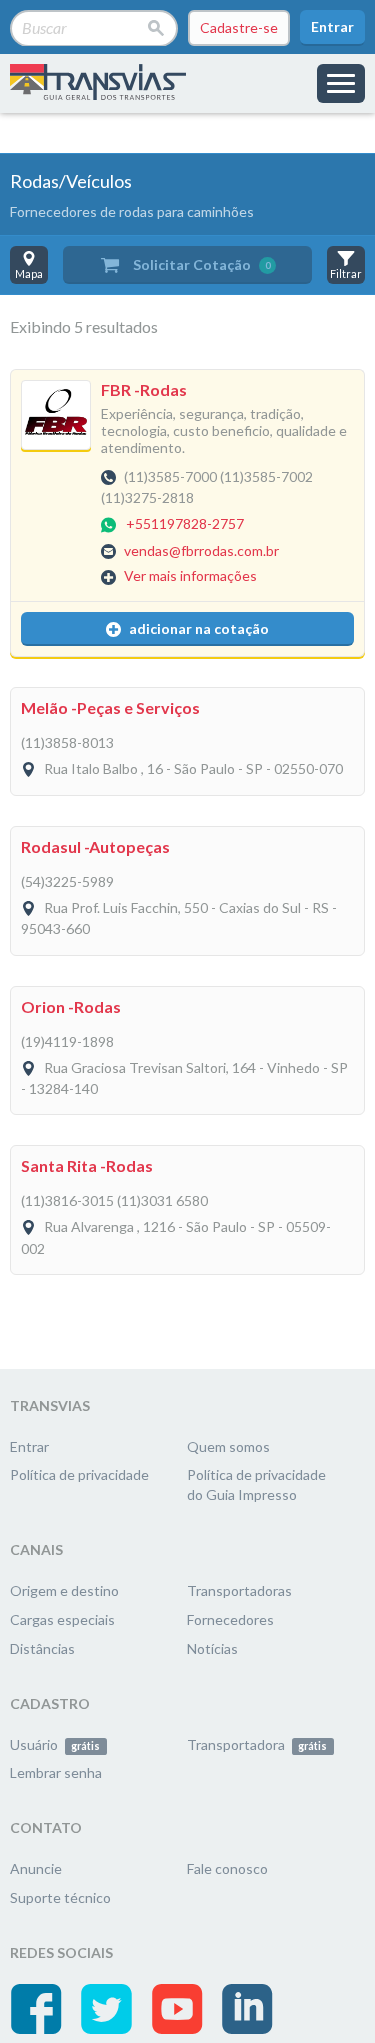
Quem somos (228, 1446)
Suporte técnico (60, 1897)
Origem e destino (64, 1590)
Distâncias (42, 1648)
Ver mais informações (190, 575)
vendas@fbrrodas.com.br (201, 550)
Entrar (332, 26)
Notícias (212, 1648)
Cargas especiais (62, 1619)
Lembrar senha (56, 1772)
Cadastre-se (239, 27)
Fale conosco (227, 1868)
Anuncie (36, 1868)
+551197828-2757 (185, 524)
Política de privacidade (79, 1474)
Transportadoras (239, 1590)
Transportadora (257, 1744)
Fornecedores (230, 1619)
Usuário (55, 1744)
